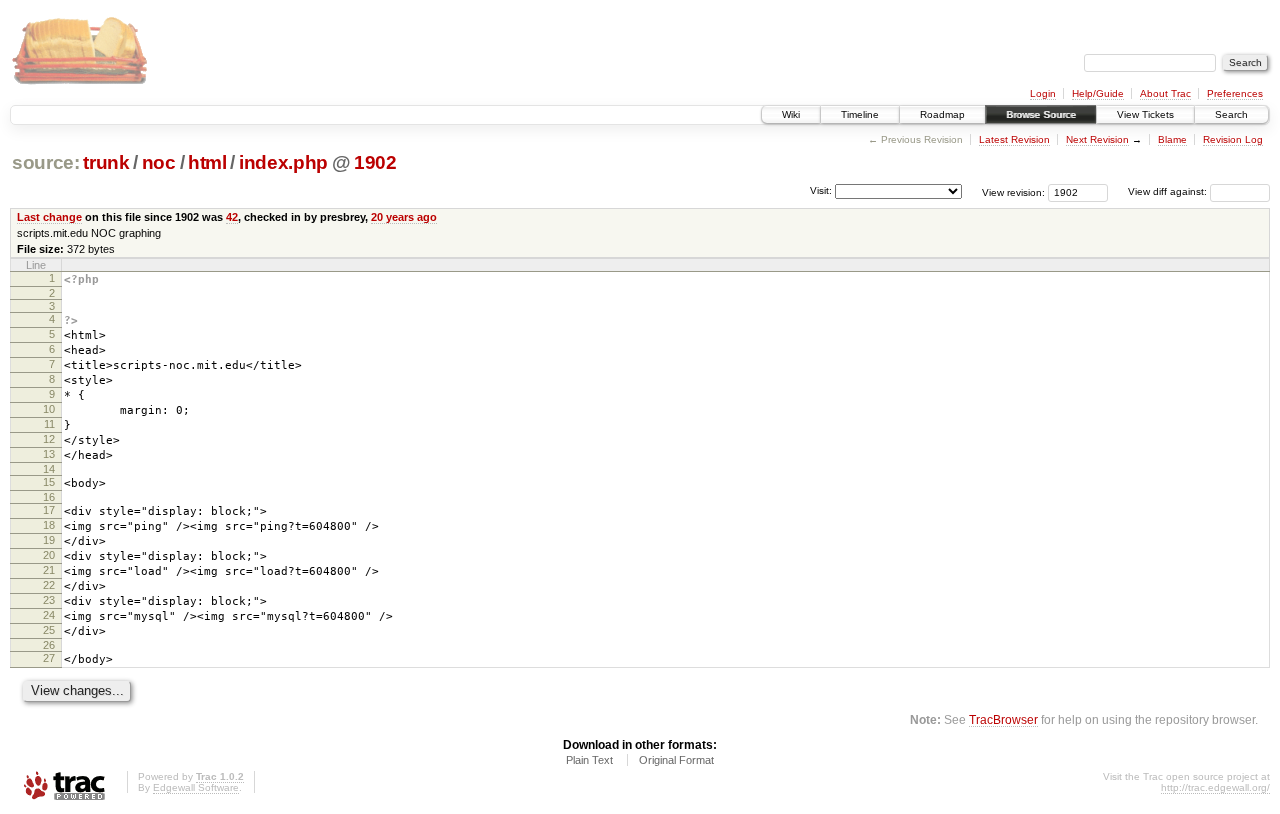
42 (232, 217)
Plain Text (589, 760)
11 (49, 424)
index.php (283, 162)
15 (49, 482)
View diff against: (1169, 191)
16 (49, 497)
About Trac (1165, 93)
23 (49, 600)
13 (49, 454)
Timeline (860, 114)
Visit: (821, 190)
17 (49, 510)
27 (49, 658)
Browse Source (1041, 114)
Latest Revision (1014, 139)
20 (49, 555)
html (207, 162)
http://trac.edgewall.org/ (1215, 787)
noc (159, 162)
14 (49, 469)
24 (49, 615)
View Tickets (1145, 114)
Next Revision (1097, 139)
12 (49, 439)
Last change (49, 217)
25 (49, 630)
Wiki (791, 114)
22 (49, 585)
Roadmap (942, 114)
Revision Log (1233, 139)
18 (49, 525)
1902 (375, 162)
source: (46, 162)
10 (49, 409)
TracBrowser (1003, 719)
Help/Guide (1098, 93)
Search (1231, 114)
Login (1043, 93)
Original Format (676, 760)
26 (49, 645)
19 (49, 540)
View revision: (1013, 191)
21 (49, 570)
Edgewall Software (196, 787)
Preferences (1235, 93)
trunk (106, 162)
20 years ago (404, 217)
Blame (1172, 139)
